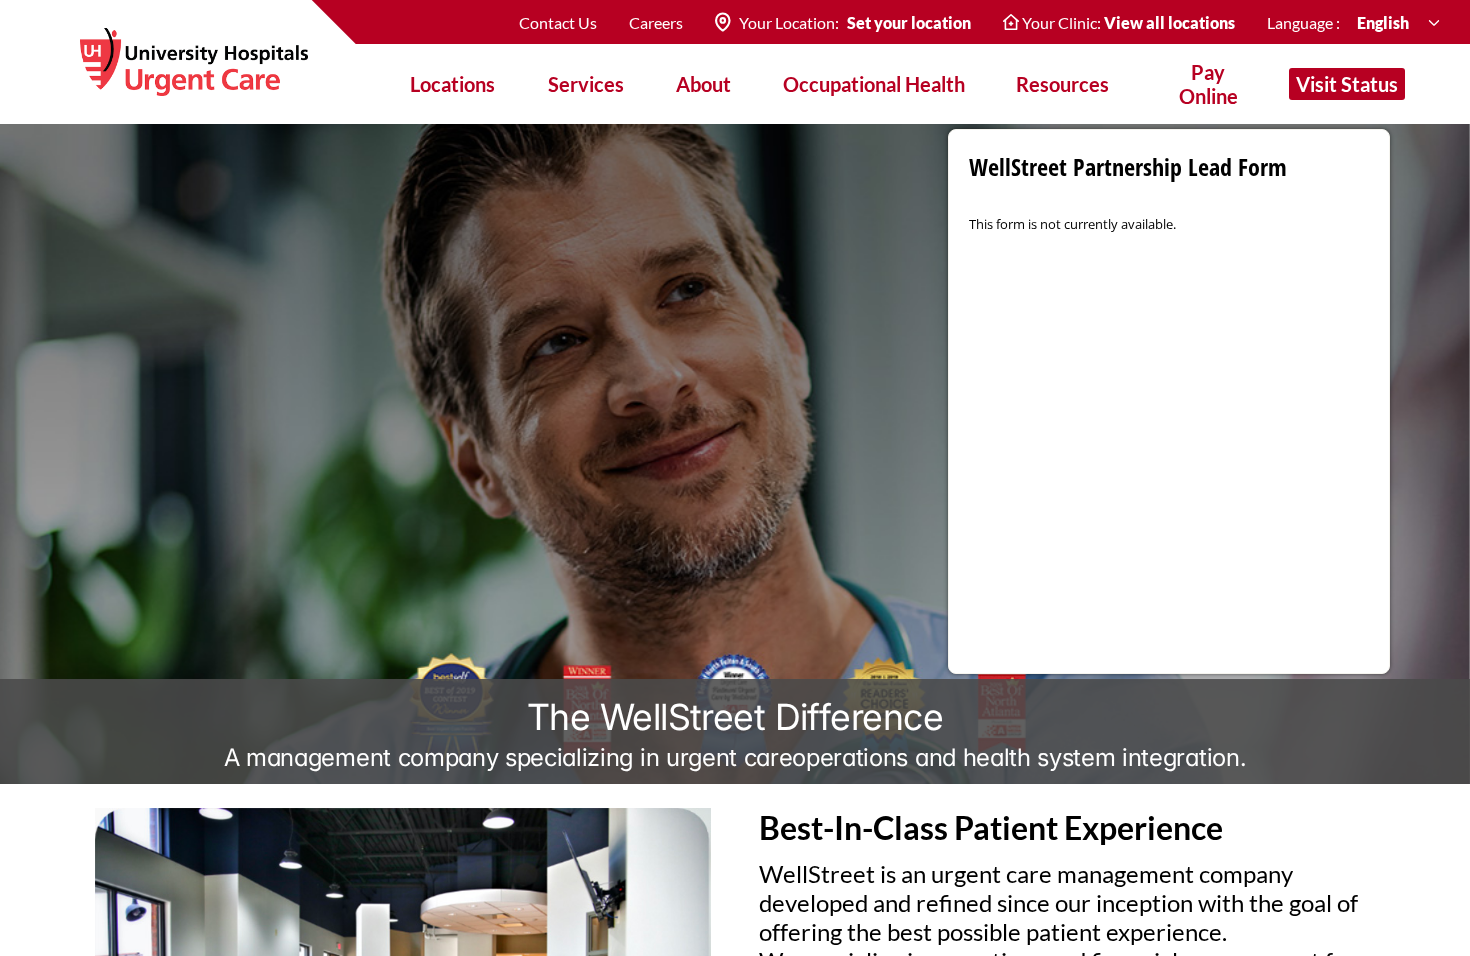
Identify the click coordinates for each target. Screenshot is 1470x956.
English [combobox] (1383, 22)
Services (586, 84)
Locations (452, 84)
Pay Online (1208, 84)
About (703, 84)
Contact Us (558, 22)
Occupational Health (874, 84)
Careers (656, 22)
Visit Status (1347, 84)
